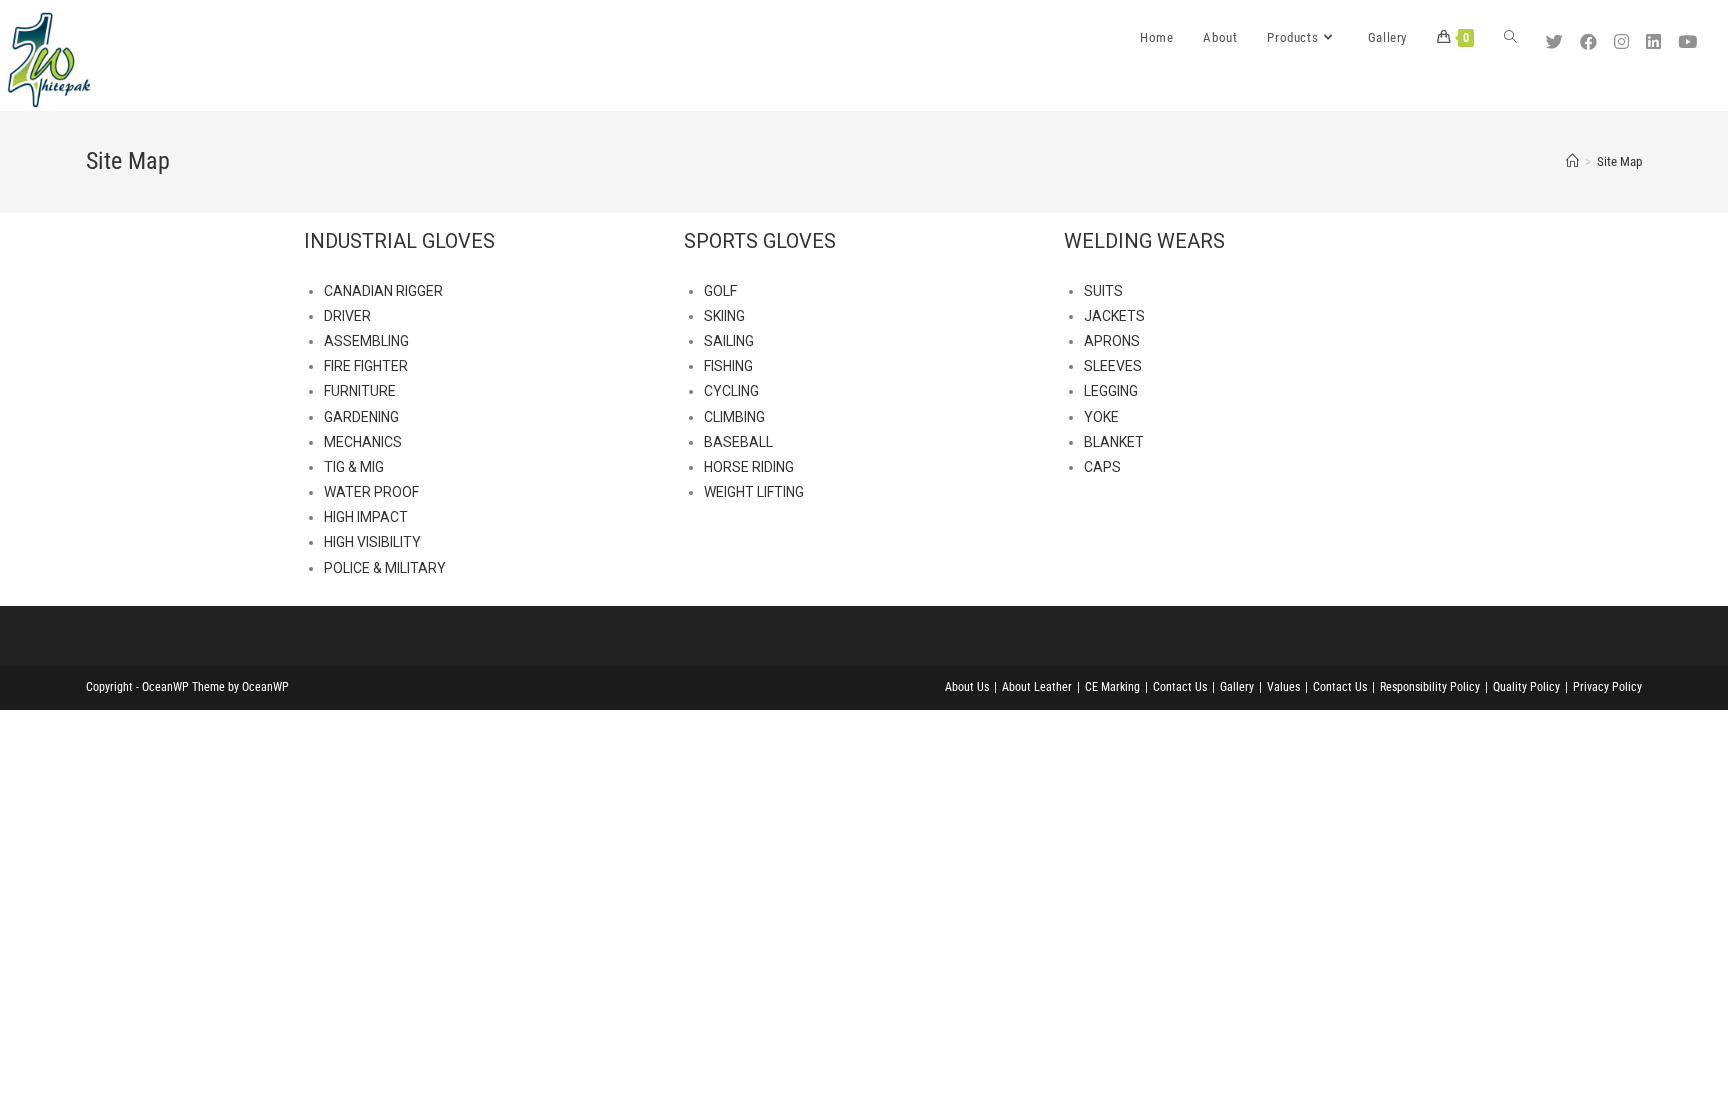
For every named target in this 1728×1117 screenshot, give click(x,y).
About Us (967, 687)
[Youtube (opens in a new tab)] (1690, 35)
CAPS (1102, 467)
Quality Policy (1526, 687)
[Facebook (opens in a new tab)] (1591, 35)
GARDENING (361, 417)
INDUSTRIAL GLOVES (399, 241)
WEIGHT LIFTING (754, 492)
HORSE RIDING (749, 467)
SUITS (1103, 291)
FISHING (728, 366)
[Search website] (1510, 37)
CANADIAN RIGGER (383, 291)
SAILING (729, 341)
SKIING (724, 316)
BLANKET (1114, 442)
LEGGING (1111, 391)
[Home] (1572, 161)
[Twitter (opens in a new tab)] (1557, 35)
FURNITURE (360, 391)
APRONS (1112, 341)
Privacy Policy (1607, 687)
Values (1283, 687)
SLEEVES (1113, 366)
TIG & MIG (354, 467)
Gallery (1237, 687)
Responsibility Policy (1430, 687)
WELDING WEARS (1144, 241)
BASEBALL (738, 442)
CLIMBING (734, 417)
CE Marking (1112, 687)
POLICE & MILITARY (385, 568)
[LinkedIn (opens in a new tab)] (1656, 35)
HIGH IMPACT (366, 517)
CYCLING (731, 391)
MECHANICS (363, 442)
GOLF (720, 291)
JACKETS (1114, 316)
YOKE (1101, 417)
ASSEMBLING (366, 341)
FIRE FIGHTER (366, 366)
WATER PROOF (371, 492)
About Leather (1037, 687)
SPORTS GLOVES (760, 241)
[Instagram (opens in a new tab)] (1624, 35)
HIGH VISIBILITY (372, 542)
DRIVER (347, 316)
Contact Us (1180, 687)
